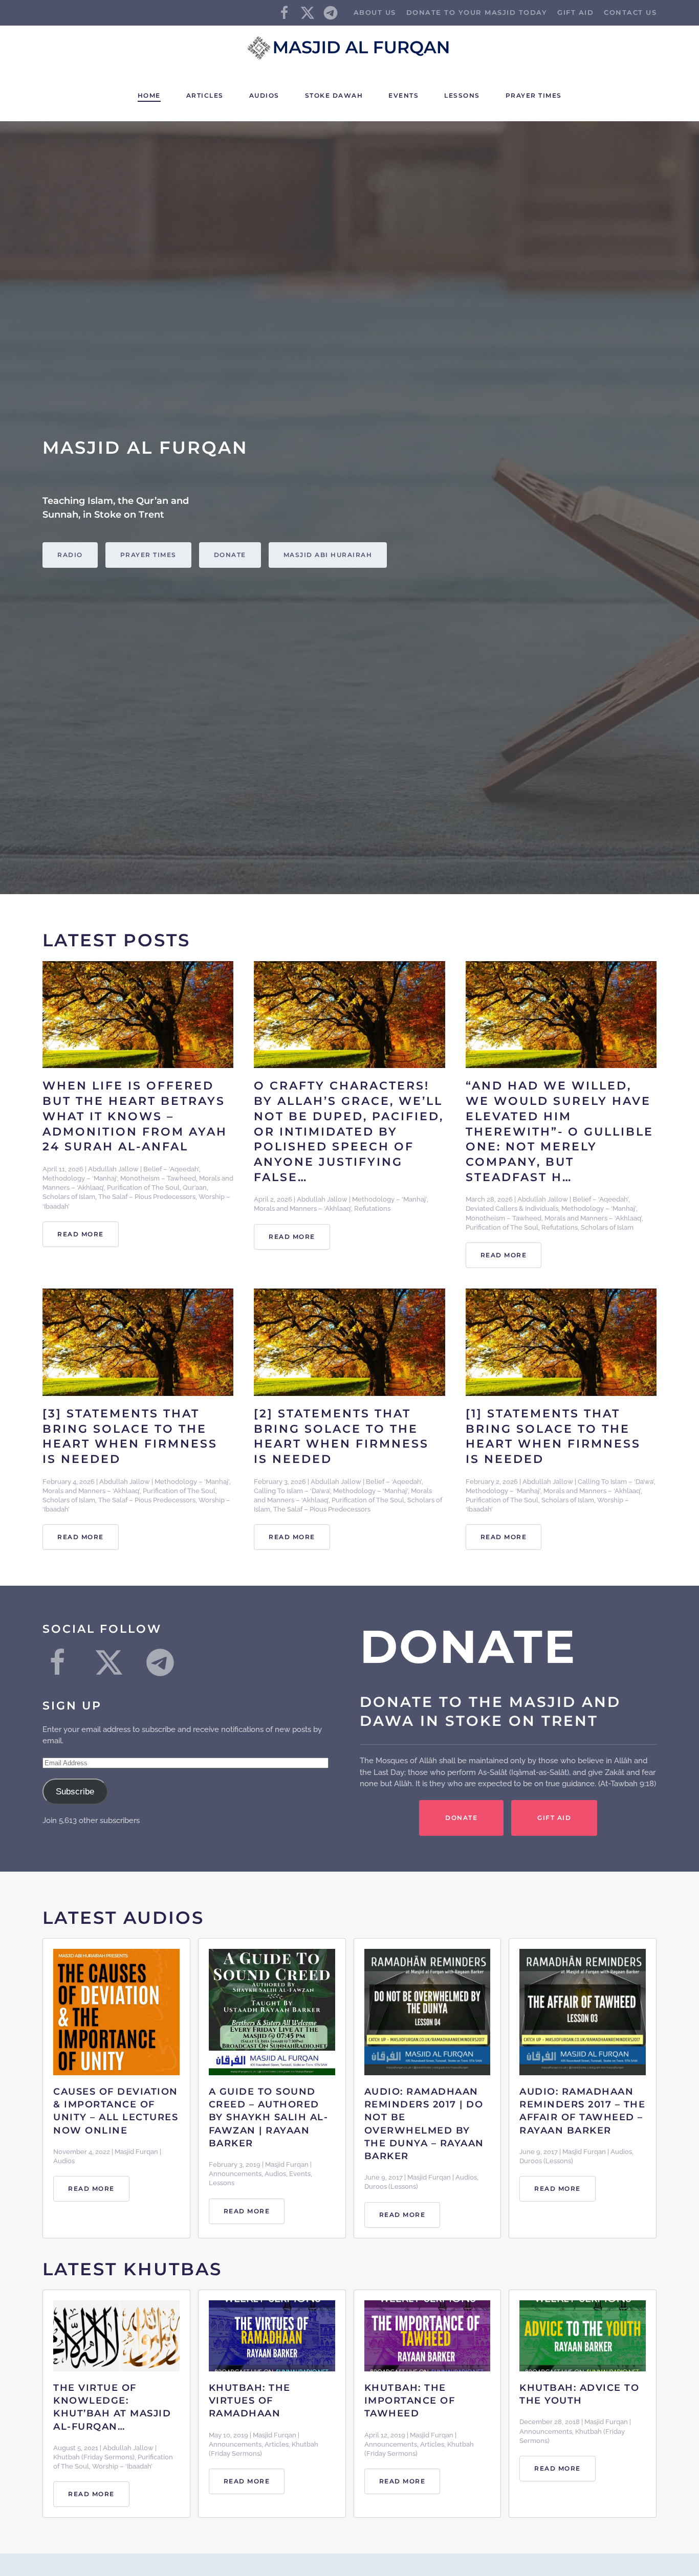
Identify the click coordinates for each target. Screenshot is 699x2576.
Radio (70, 555)
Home (149, 95)
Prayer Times (534, 95)
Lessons (462, 95)
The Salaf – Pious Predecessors (147, 1197)
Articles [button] (205, 95)
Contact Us (630, 12)
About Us (375, 12)
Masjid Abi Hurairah (328, 555)
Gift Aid (575, 12)
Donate (230, 555)
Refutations (372, 1208)
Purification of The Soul (143, 1187)
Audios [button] (264, 95)
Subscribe (75, 1792)
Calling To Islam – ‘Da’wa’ (292, 1491)
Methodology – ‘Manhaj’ (80, 1178)
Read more (81, 1234)
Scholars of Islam (69, 1197)
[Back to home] (349, 48)
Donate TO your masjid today (477, 12)
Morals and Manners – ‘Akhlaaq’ (302, 1208)
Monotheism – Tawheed (158, 1178)
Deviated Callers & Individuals (512, 1208)
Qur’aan (195, 1187)
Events (403, 95)
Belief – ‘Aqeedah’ (171, 1169)
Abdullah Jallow (113, 1169)
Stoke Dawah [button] (334, 95)
